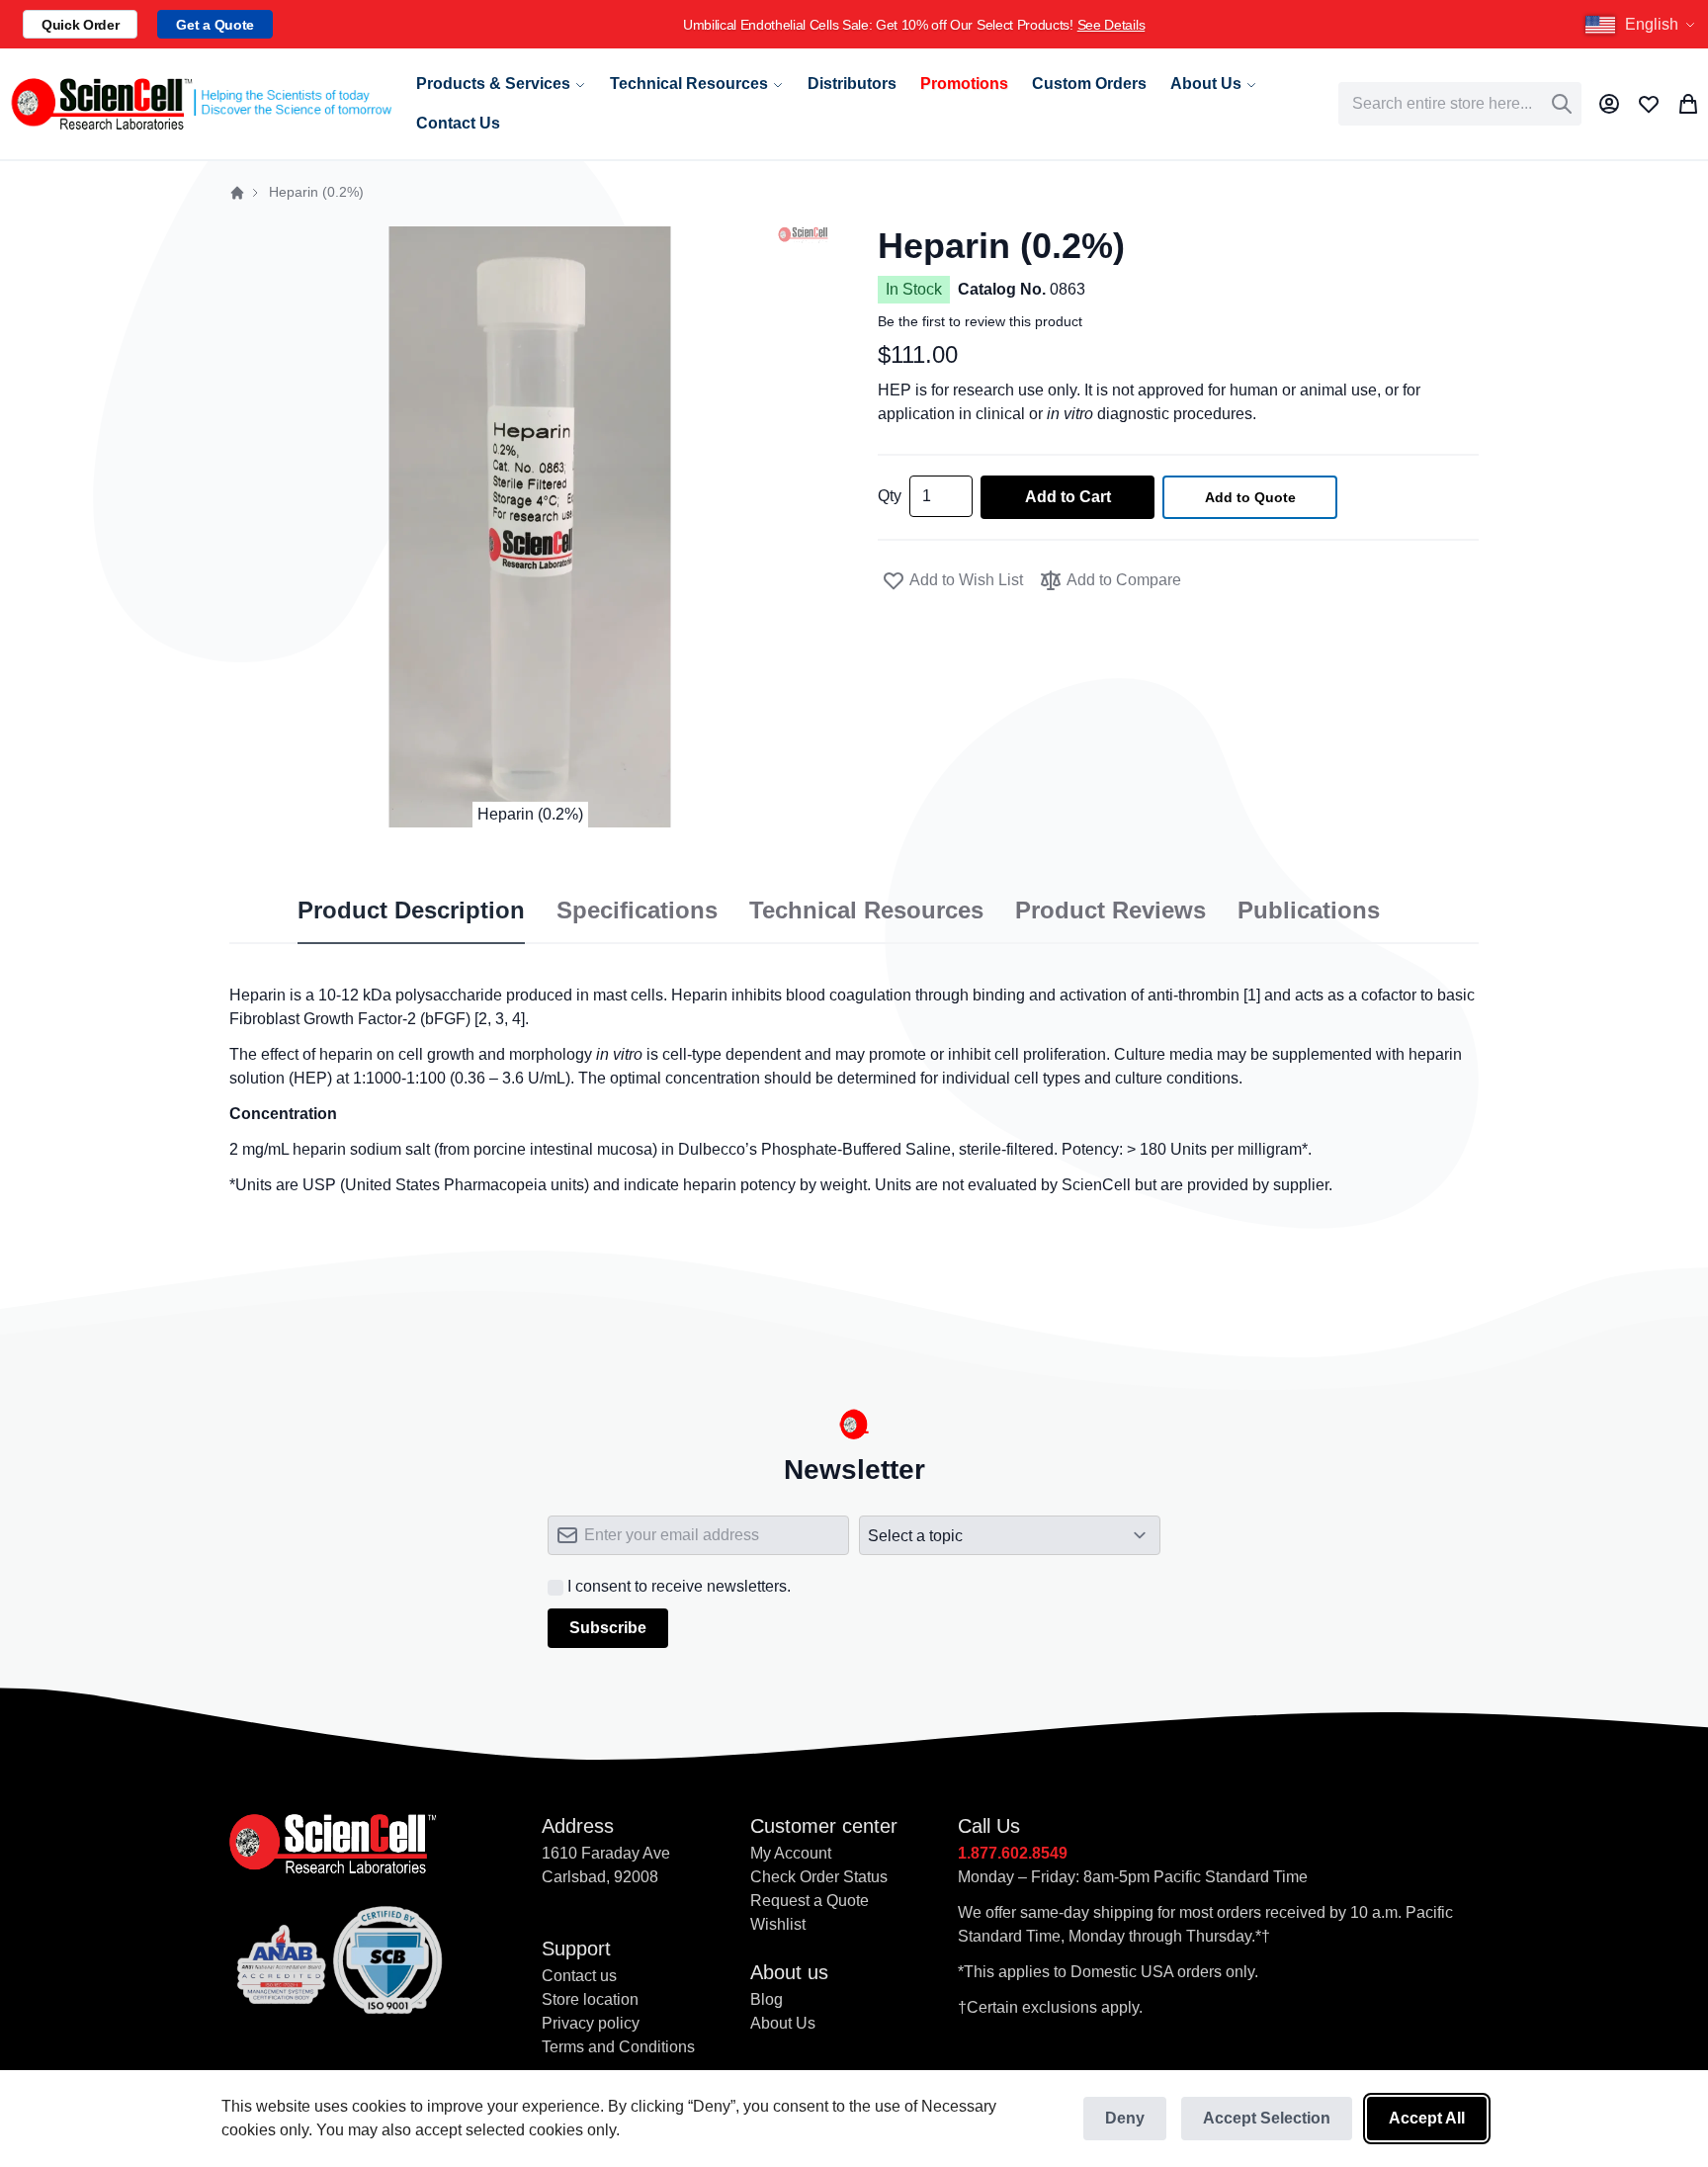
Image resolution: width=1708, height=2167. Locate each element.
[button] (1643, 25)
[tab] (411, 911)
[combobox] (1460, 104)
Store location (590, 1999)
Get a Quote (214, 25)
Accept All (1427, 2118)
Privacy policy (591, 2023)
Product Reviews (1110, 910)
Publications (1309, 910)
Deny (1125, 2118)
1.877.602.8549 (1013, 1853)
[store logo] (200, 104)
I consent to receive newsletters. (679, 1586)
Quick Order (80, 25)
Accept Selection (1267, 2118)
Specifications (637, 910)
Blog (767, 1999)
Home (237, 193)
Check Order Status (819, 1877)
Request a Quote (810, 1901)
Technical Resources (866, 910)
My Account (791, 1853)
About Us (783, 2023)
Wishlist (778, 1924)
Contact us (579, 1976)
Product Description (411, 910)
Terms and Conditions (618, 2047)
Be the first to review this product (980, 321)
